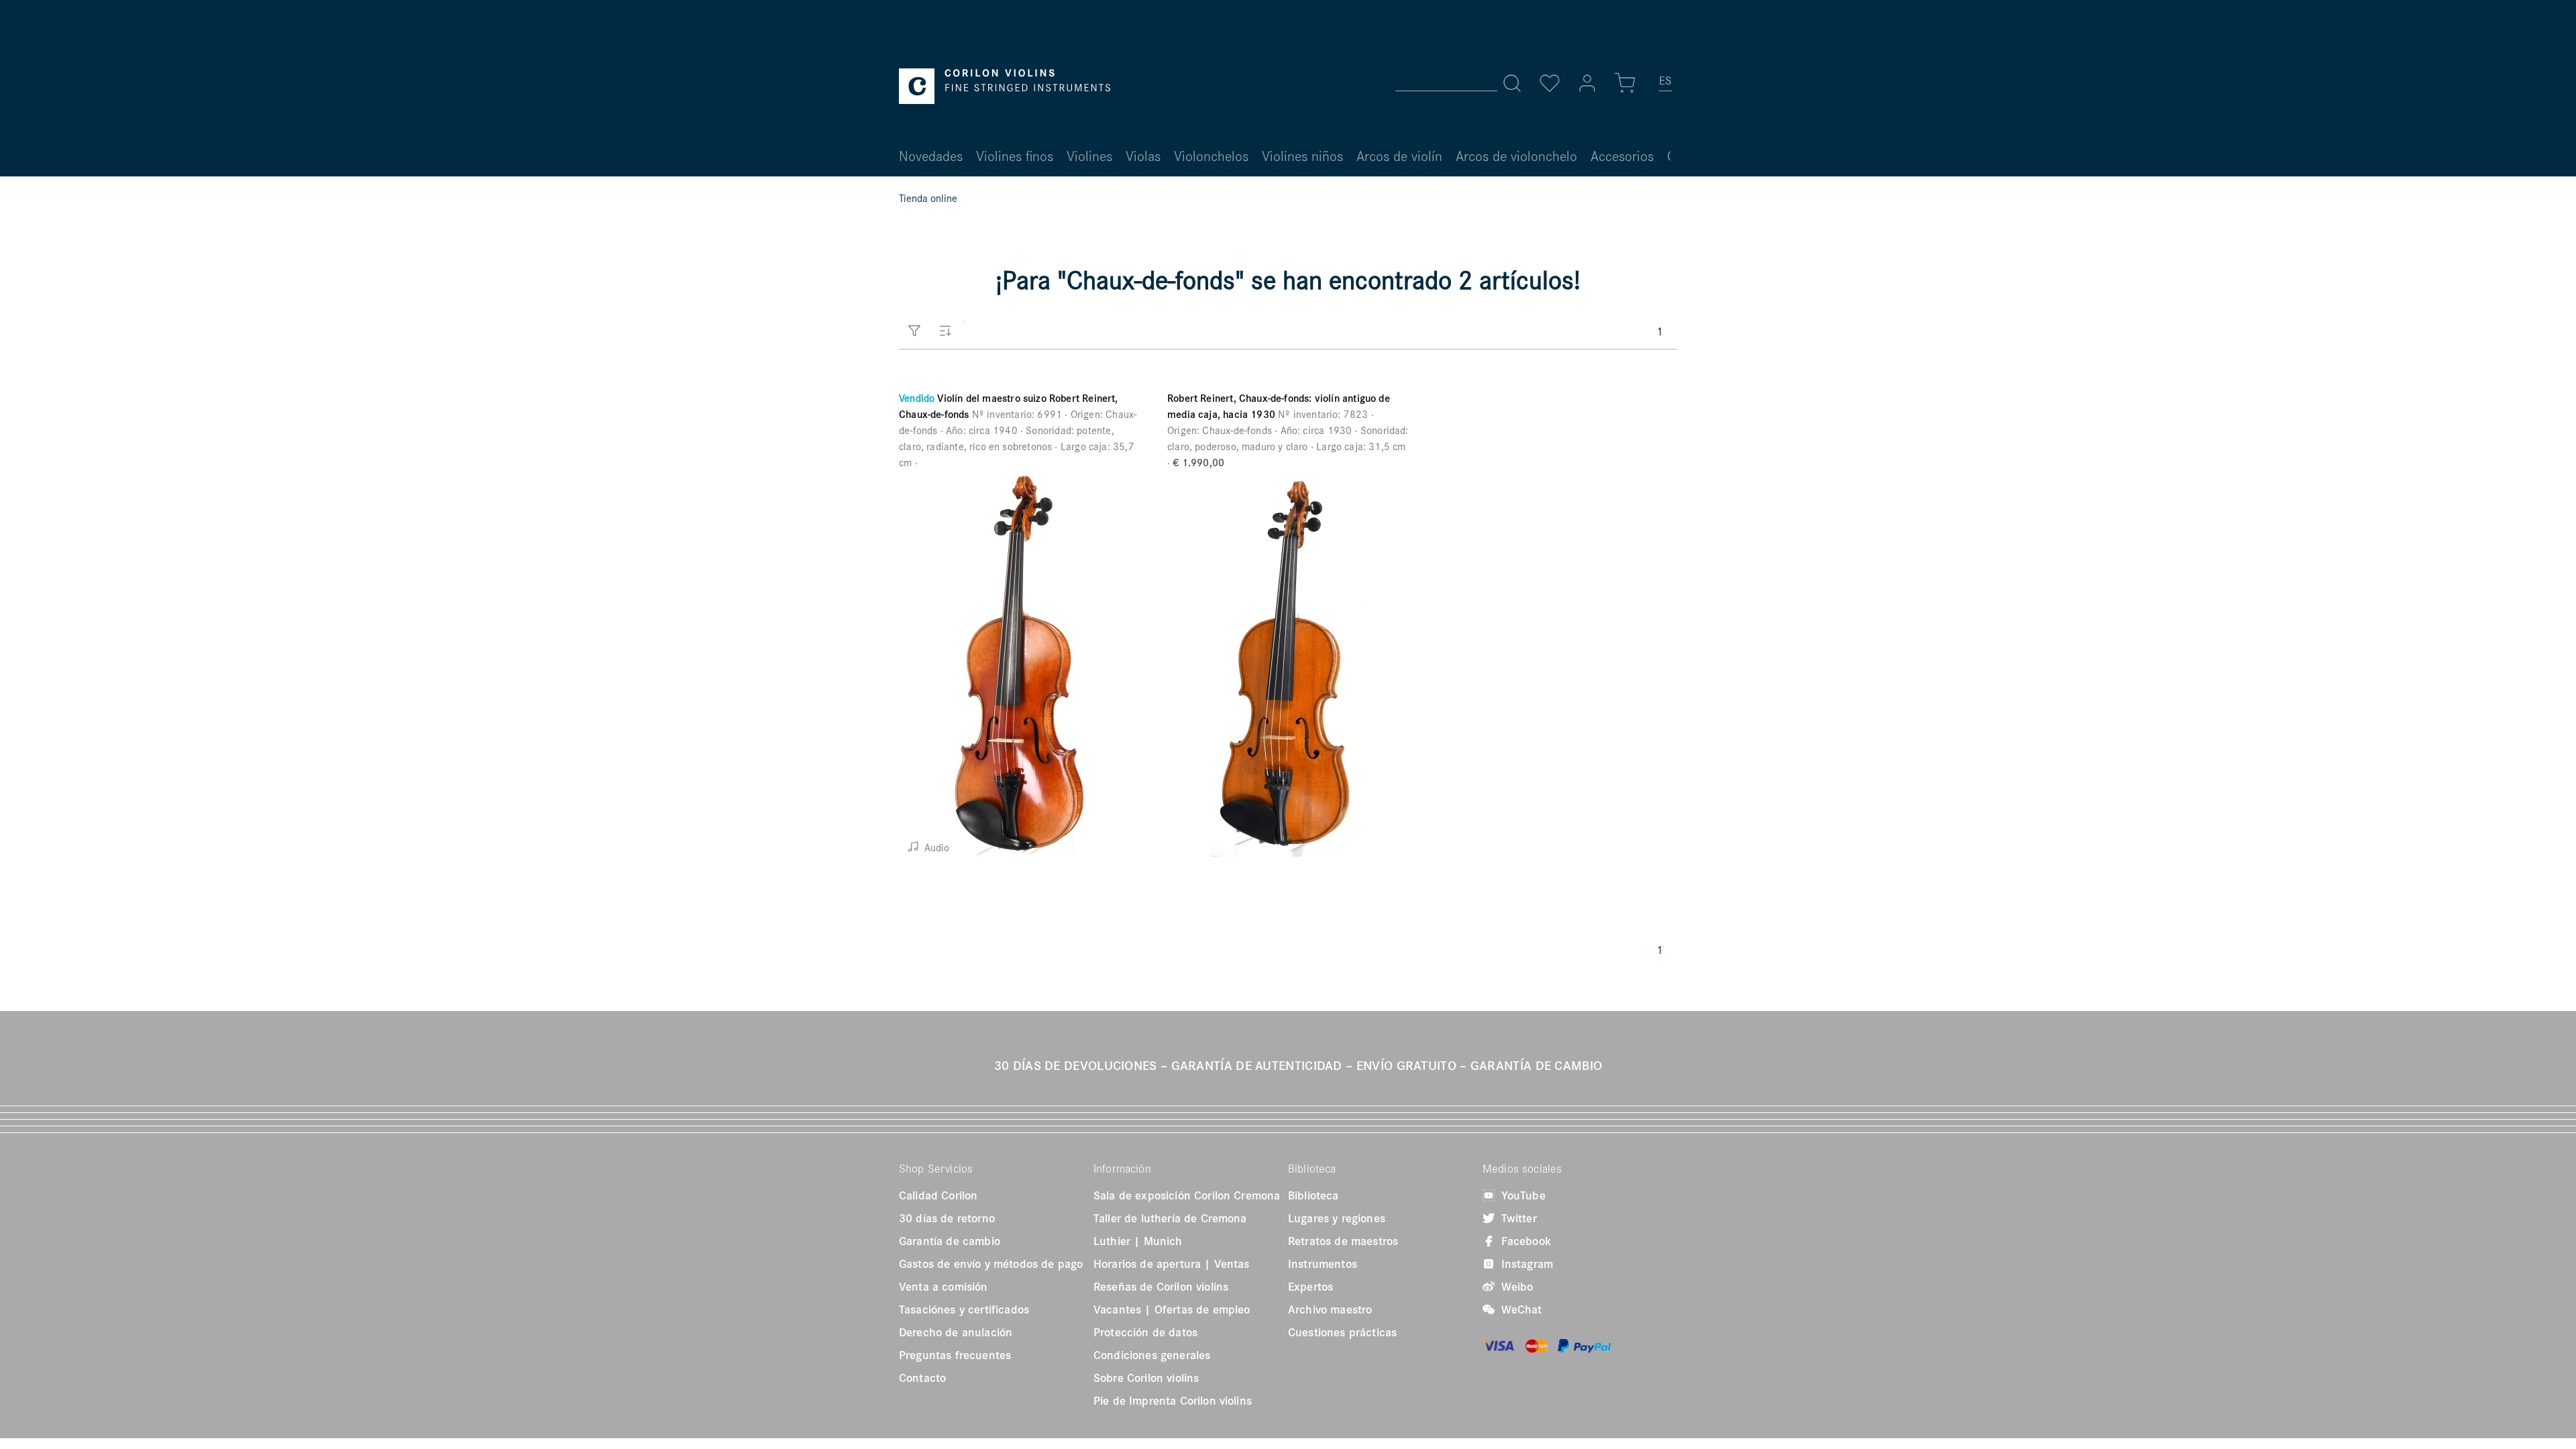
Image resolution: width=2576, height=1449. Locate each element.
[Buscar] (1512, 83)
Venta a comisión (944, 1287)
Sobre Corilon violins (1146, 1378)
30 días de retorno (947, 1218)
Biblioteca (1313, 1195)
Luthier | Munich (1138, 1241)
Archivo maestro (1330, 1309)
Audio (935, 847)
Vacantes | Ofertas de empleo (1172, 1309)
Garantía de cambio (950, 1241)
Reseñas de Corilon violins (1161, 1287)
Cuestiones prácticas (1342, 1332)
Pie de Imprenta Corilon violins (1173, 1401)
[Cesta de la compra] (1625, 83)
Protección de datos (1145, 1332)
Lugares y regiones (1337, 1218)
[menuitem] (1666, 86)
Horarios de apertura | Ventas (1172, 1264)
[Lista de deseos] (1550, 83)
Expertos (1310, 1287)
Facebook (1524, 1241)
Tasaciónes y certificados (964, 1309)
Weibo (1515, 1287)
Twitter (1517, 1218)
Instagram (1525, 1264)
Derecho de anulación (956, 1332)
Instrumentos (1323, 1264)
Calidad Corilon (938, 1195)
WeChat (1520, 1309)
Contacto (922, 1378)
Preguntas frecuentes (955, 1355)
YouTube (1522, 1195)
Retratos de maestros (1343, 1241)
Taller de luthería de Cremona (1170, 1218)
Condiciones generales (1152, 1355)
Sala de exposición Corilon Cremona (1187, 1195)
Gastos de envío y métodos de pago (991, 1264)
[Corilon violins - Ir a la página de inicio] (1005, 86)
